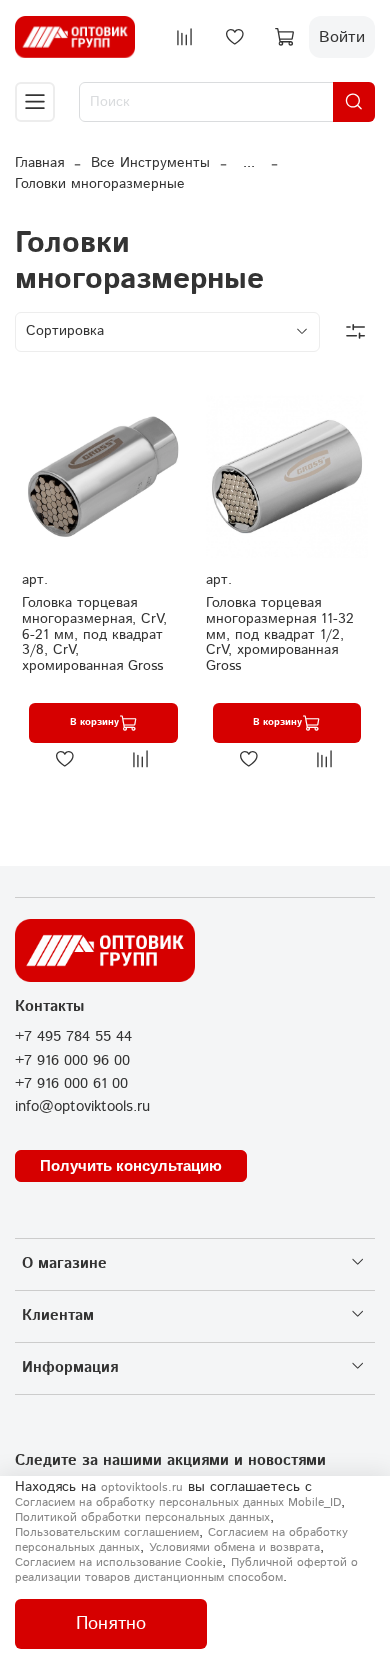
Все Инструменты (150, 163)
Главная (39, 163)
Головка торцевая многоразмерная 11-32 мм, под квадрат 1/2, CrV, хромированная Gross (280, 634)
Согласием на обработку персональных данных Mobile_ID (178, 1502)
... (249, 163)
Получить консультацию (131, 1165)
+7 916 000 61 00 (71, 1084)
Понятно (111, 1624)
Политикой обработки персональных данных (142, 1517)
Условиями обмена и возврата (234, 1547)
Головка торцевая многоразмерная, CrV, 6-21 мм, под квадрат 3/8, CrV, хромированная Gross (94, 634)
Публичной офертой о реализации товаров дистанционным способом (186, 1570)
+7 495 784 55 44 (73, 1037)
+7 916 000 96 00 (72, 1061)
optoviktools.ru (142, 1487)
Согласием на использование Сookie (118, 1562)
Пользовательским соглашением (107, 1532)
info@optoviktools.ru (82, 1107)
